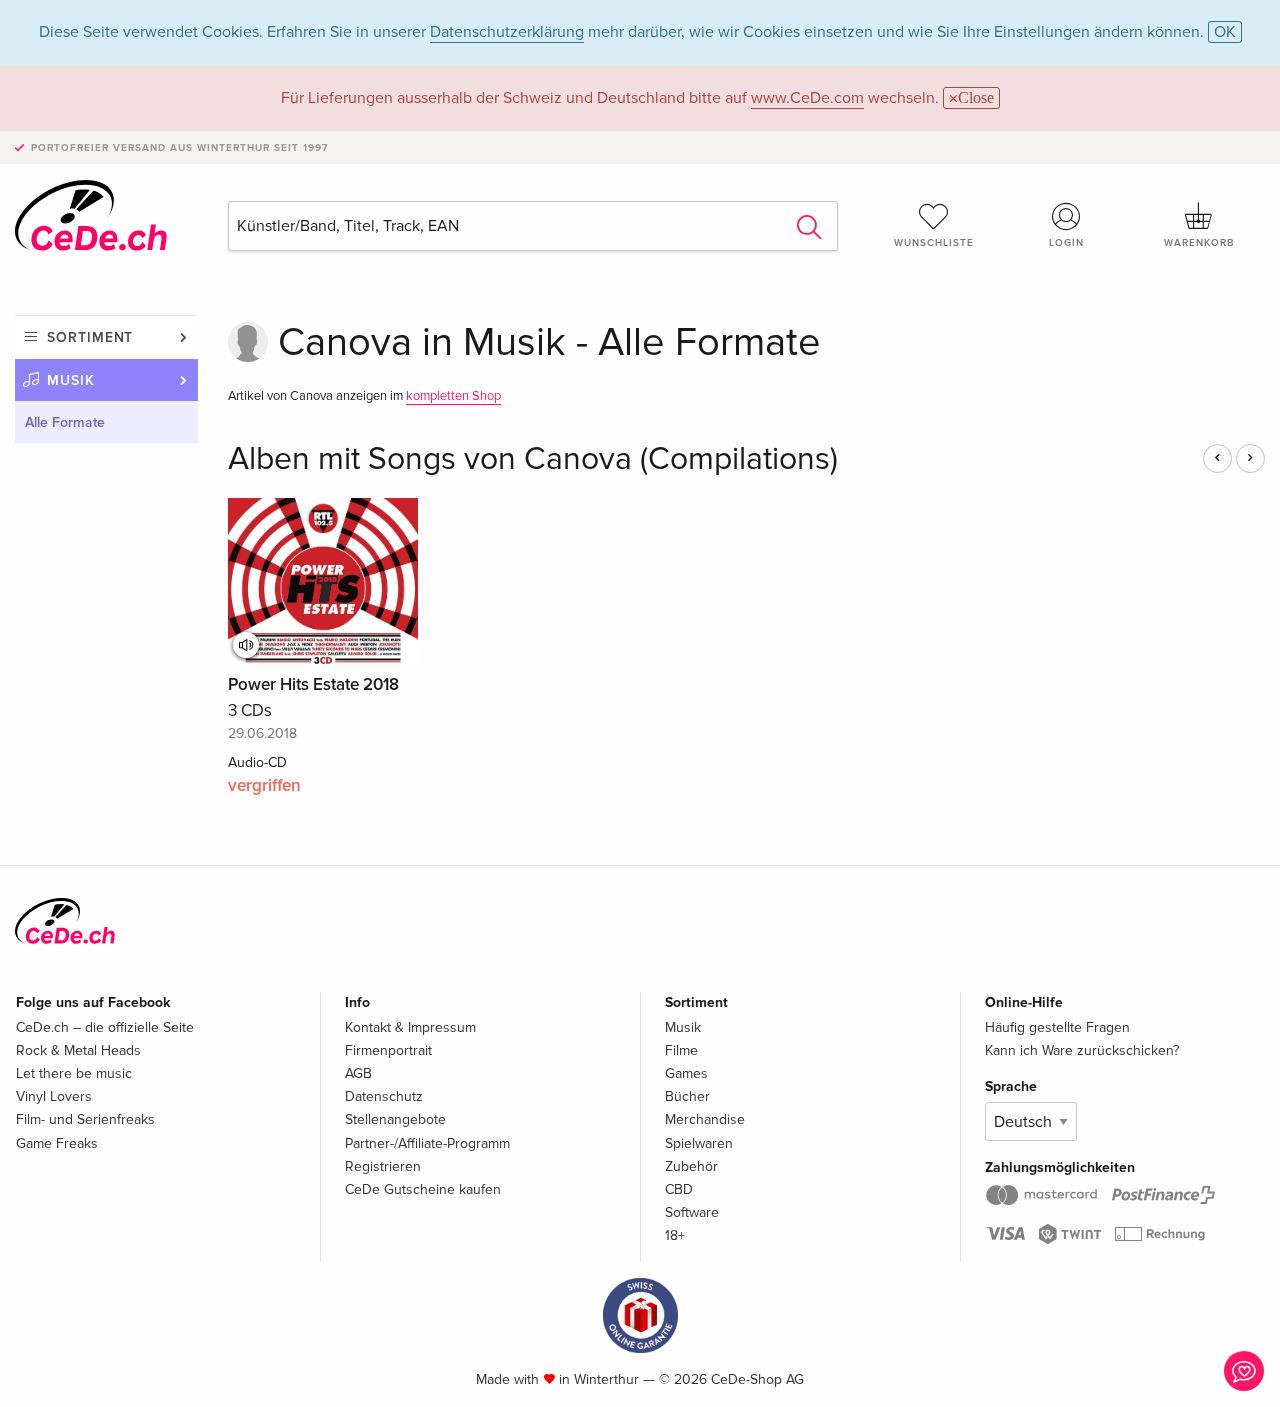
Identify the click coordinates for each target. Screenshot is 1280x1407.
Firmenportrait (388, 1050)
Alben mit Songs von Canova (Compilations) (533, 459)
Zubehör (691, 1166)
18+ (675, 1235)
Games (686, 1073)
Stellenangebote (395, 1119)
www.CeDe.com (807, 98)
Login (1066, 243)
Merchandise (705, 1119)
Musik (71, 380)
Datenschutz (384, 1096)
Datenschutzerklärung (507, 32)
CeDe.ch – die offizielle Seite (105, 1027)
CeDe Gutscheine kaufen (423, 1189)
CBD (679, 1189)
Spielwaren (699, 1143)
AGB (358, 1073)
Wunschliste (934, 243)
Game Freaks (57, 1143)
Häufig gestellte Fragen (1057, 1027)
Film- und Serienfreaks (85, 1119)
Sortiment (90, 337)
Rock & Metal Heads (78, 1050)
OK (1225, 32)
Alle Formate (65, 422)
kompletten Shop (453, 396)
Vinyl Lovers (54, 1096)
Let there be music (74, 1073)
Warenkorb (1199, 243)
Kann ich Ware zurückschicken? (1082, 1050)
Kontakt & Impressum (410, 1027)
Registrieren (383, 1166)
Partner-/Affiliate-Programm (427, 1143)
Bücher (687, 1096)
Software (692, 1212)
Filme (681, 1050)
